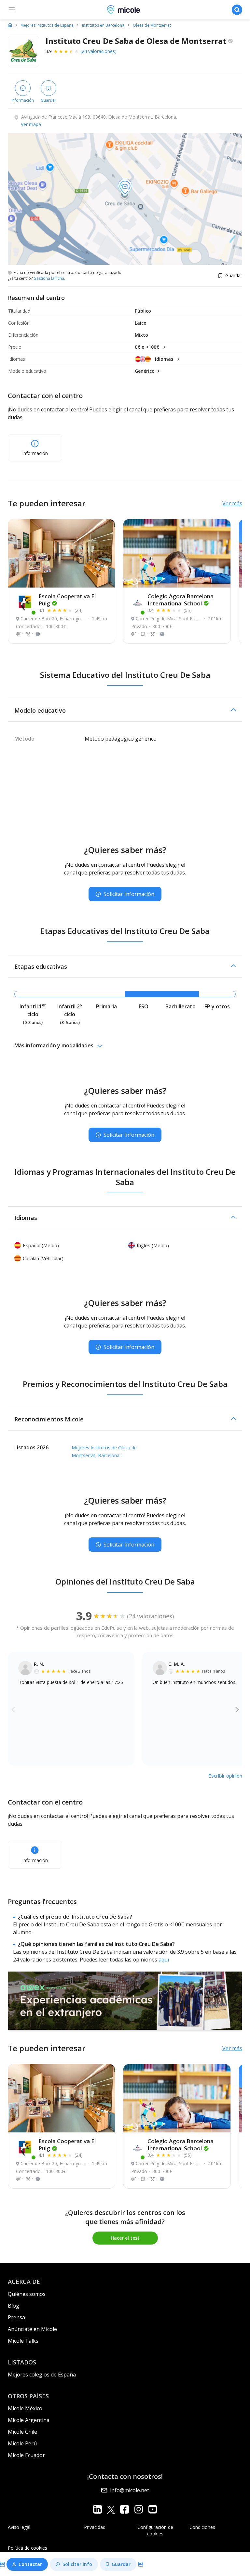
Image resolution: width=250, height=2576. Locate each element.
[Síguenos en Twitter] (111, 2509)
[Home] (10, 25)
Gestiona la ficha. (49, 278)
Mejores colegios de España (42, 2375)
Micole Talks (23, 2341)
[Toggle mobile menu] (12, 10)
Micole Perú (22, 2443)
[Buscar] (237, 10)
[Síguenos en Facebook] (125, 2509)
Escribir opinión (225, 1776)
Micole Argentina (29, 2420)
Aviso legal (19, 2527)
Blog (14, 2306)
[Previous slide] (13, 1709)
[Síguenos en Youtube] (153, 2509)
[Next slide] (237, 1709)
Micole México (25, 2408)
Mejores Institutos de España (47, 25)
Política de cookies (28, 2548)
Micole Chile (22, 2432)
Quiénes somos (27, 2294)
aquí (164, 1960)
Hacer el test (125, 2238)
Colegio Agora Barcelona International (181, 600)
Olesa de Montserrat (152, 25)
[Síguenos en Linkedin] (97, 2509)
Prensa (16, 2317)
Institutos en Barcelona (103, 25)
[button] (125, 710)
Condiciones (202, 2527)
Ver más (232, 503)
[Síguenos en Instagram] (139, 2509)
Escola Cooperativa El (67, 600)
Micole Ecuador (26, 2455)
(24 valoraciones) (98, 51)
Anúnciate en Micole (32, 2329)
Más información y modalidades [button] (54, 1045)
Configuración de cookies (155, 2530)
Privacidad (95, 2527)
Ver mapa (31, 124)
